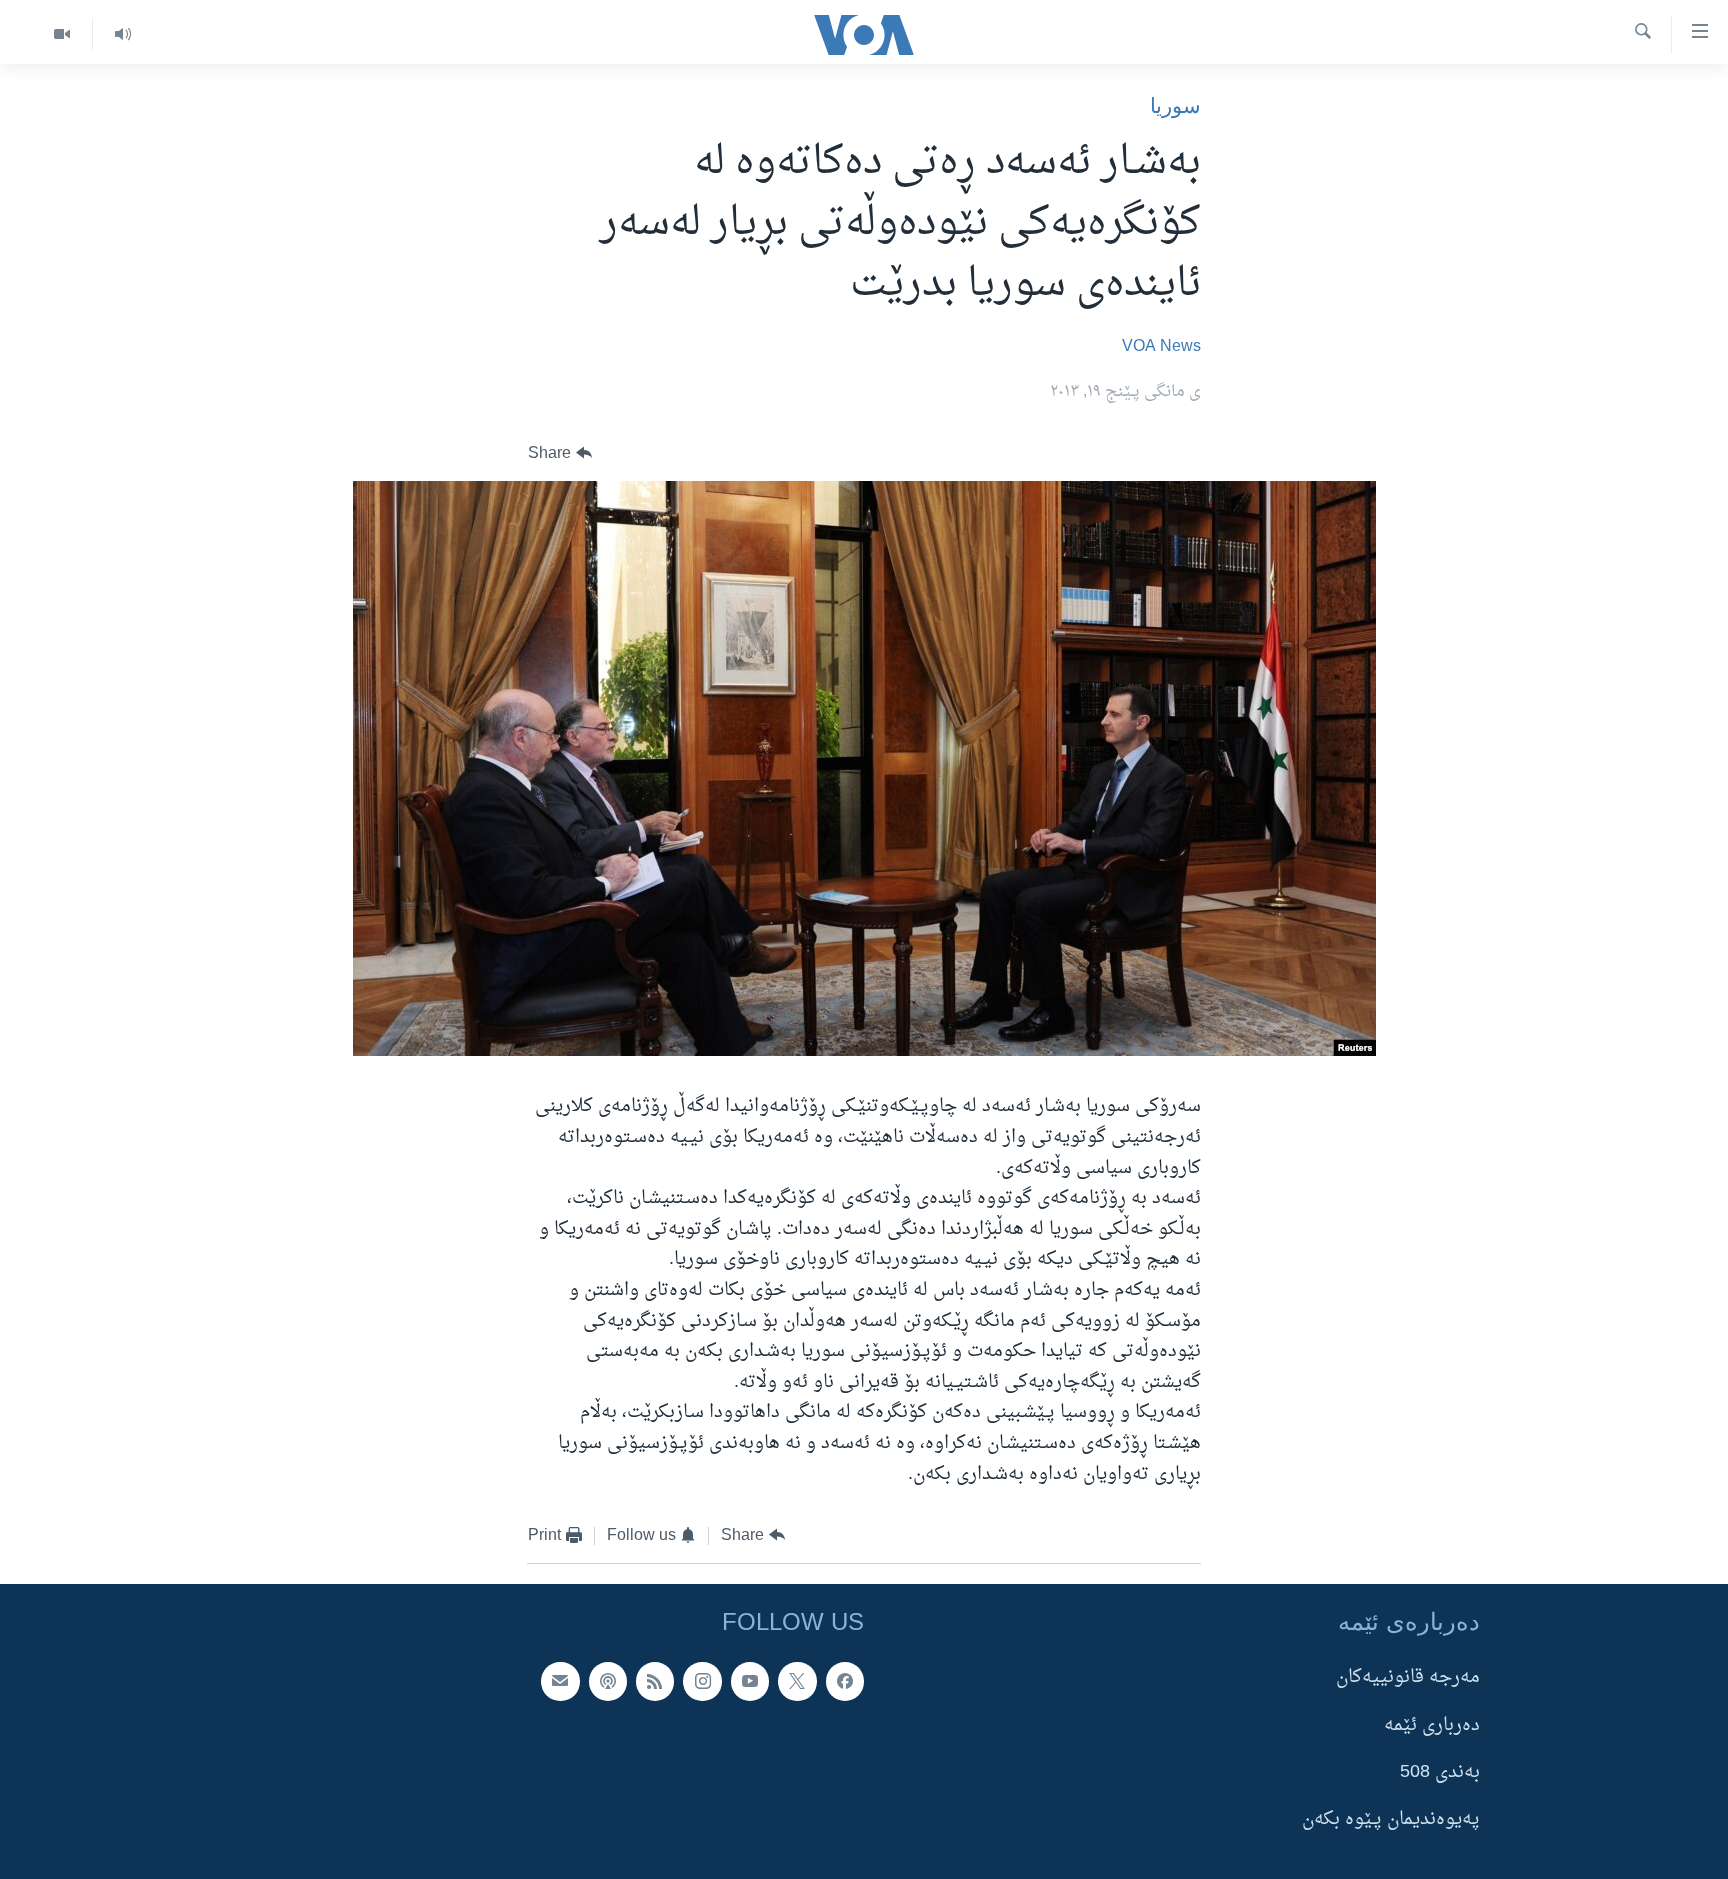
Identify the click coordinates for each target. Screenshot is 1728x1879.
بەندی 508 (1440, 1772)
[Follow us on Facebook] (845, 1681)
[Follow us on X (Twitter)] (797, 1681)
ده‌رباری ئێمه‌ (1432, 1724)
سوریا (1175, 105)
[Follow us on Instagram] (702, 1681)
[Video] (62, 34)
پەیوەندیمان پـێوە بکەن (1391, 1819)
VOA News (1161, 347)
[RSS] (655, 1681)
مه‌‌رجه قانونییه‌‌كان (1408, 1677)
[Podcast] (608, 1681)
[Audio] (122, 34)
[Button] (560, 453)
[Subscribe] (560, 1681)
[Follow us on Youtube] (750, 1681)
